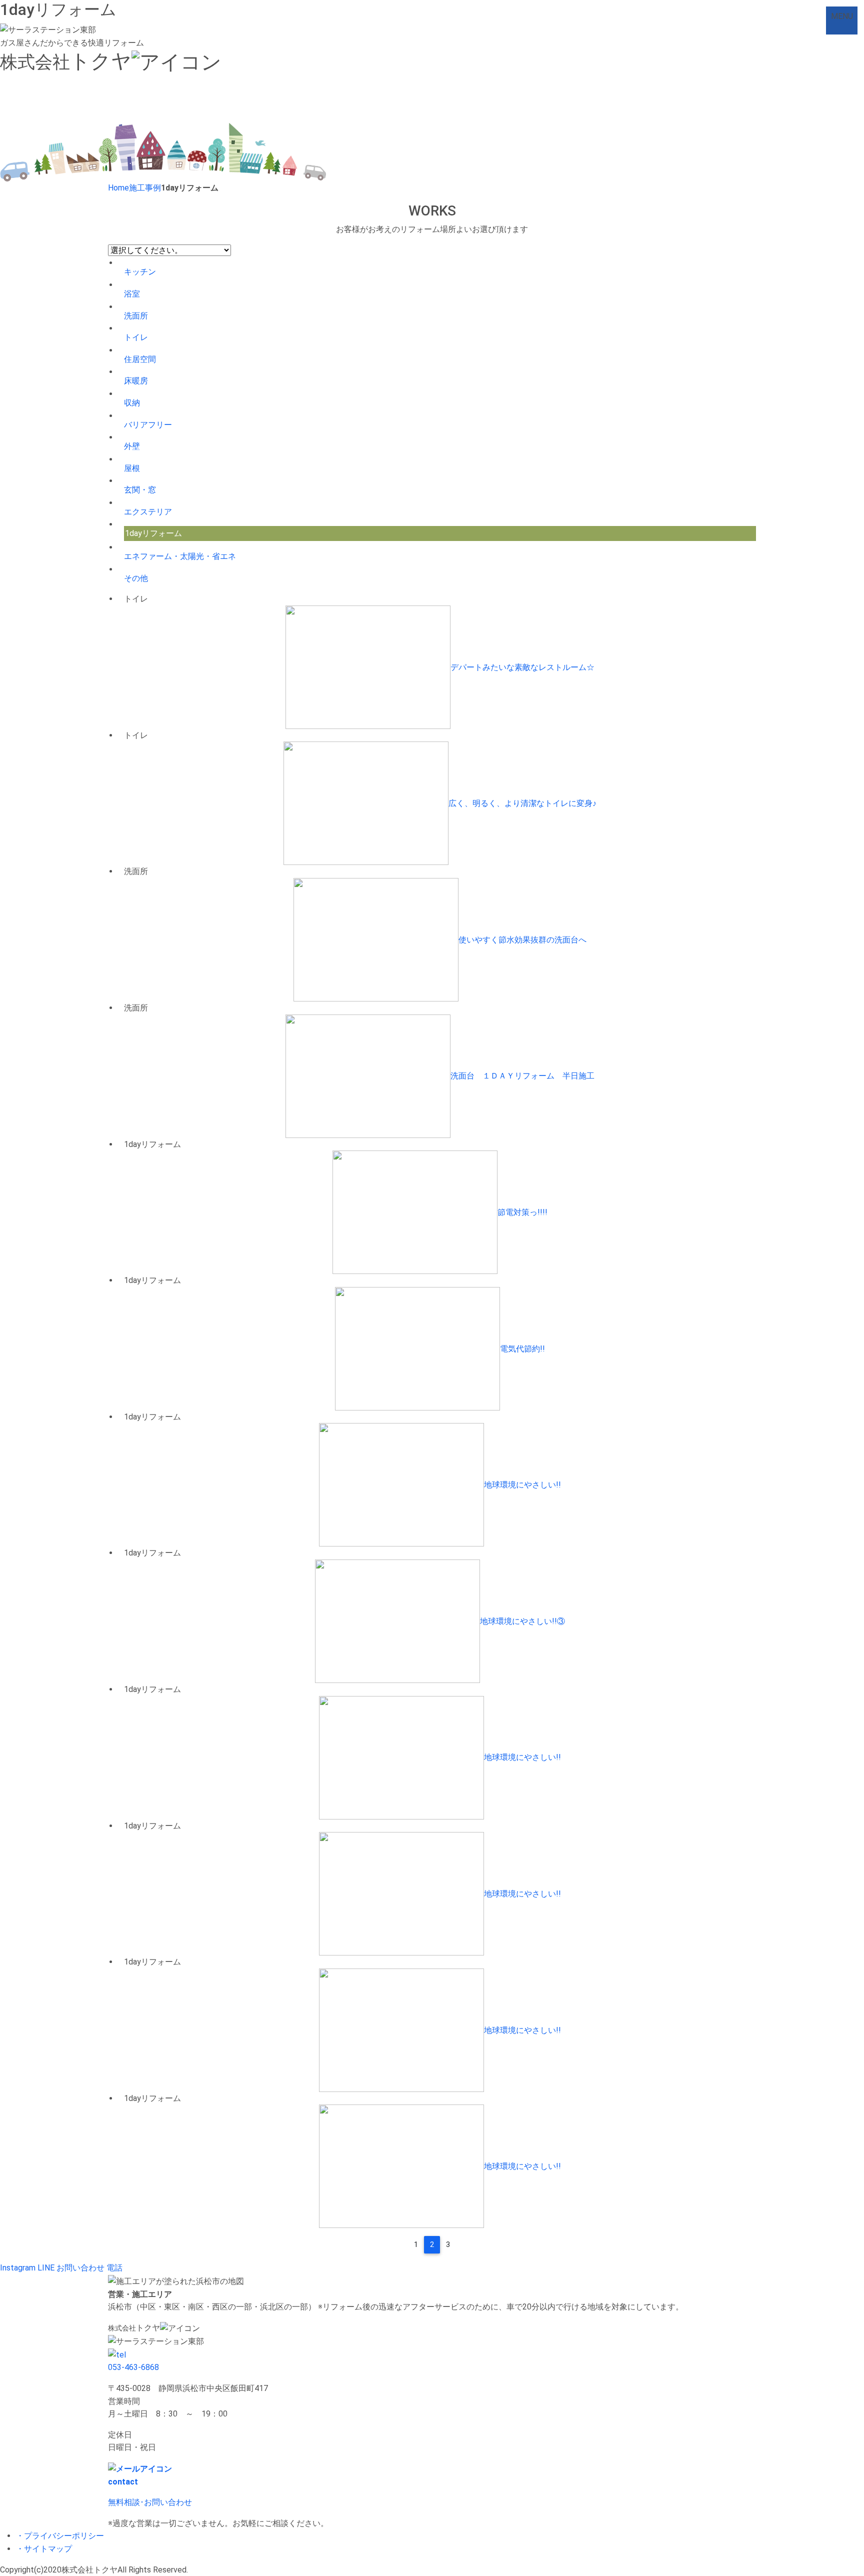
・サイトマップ (44, 2549)
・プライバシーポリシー (60, 2536)
